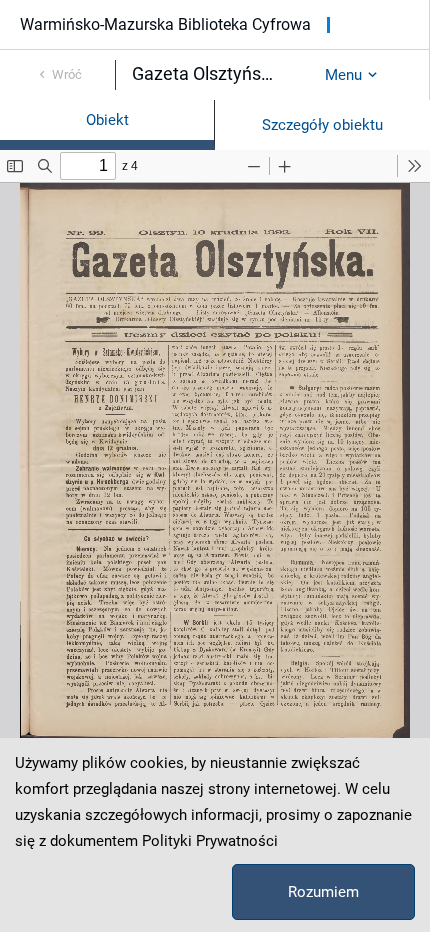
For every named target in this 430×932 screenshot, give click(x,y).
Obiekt (107, 120)
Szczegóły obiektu (322, 125)
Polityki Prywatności (210, 841)
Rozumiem (323, 892)
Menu (343, 75)
